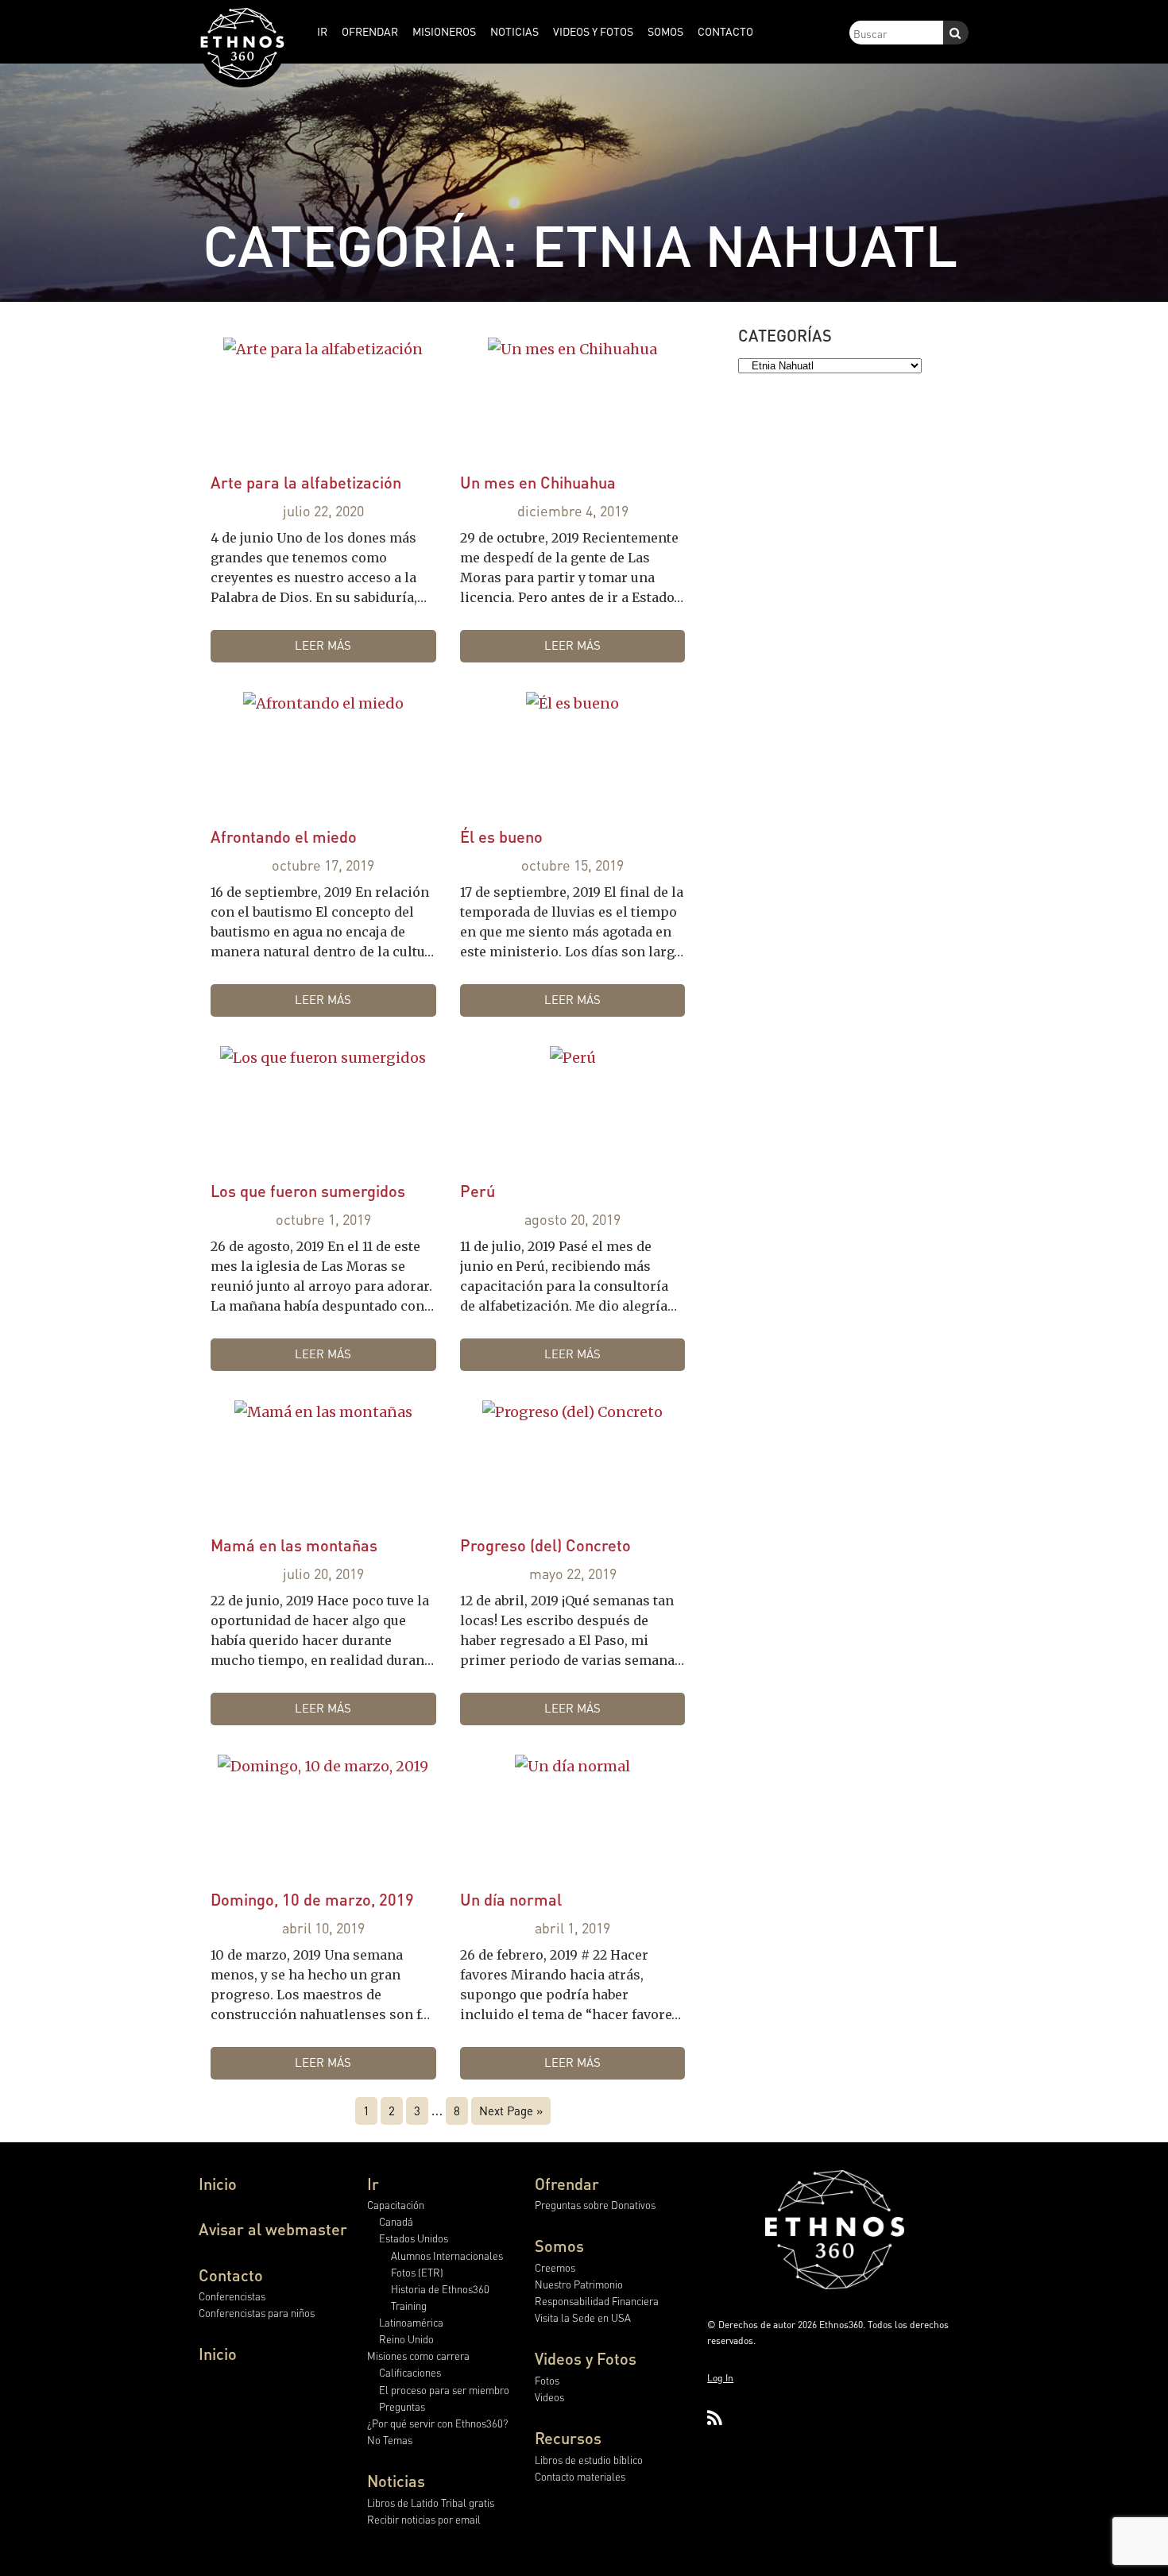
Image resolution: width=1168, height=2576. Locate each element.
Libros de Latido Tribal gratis (431, 2503)
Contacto (231, 2275)
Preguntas (402, 2406)
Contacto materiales (580, 2476)
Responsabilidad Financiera (597, 2301)
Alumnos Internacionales (447, 2255)
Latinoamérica (411, 2322)
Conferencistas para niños (257, 2313)
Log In (720, 2378)
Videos (549, 2397)
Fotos (547, 2380)
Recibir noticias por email (424, 2519)
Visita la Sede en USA (583, 2317)
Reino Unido (406, 2339)
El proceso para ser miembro (444, 2390)
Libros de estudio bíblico (589, 2460)
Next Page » (511, 2111)
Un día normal (511, 1899)
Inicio (218, 2184)
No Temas (390, 2440)
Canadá (396, 2221)
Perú (478, 1191)
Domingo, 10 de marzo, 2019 (312, 1899)
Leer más (323, 645)
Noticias (396, 2481)
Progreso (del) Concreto (545, 1545)
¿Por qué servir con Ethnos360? (437, 2423)
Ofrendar (567, 2184)
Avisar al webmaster (273, 2229)
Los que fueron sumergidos (308, 1191)
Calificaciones (410, 2372)
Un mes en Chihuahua (538, 482)
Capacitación (396, 2205)
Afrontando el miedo (284, 836)
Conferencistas (232, 2296)
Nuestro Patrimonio (579, 2284)
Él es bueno (501, 836)
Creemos (555, 2267)
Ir (373, 2184)
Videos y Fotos (586, 2358)
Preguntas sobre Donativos (595, 2205)
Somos (559, 2246)
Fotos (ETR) (417, 2272)
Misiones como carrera (418, 2356)
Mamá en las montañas (294, 1545)
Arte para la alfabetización (306, 482)
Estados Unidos (414, 2238)
